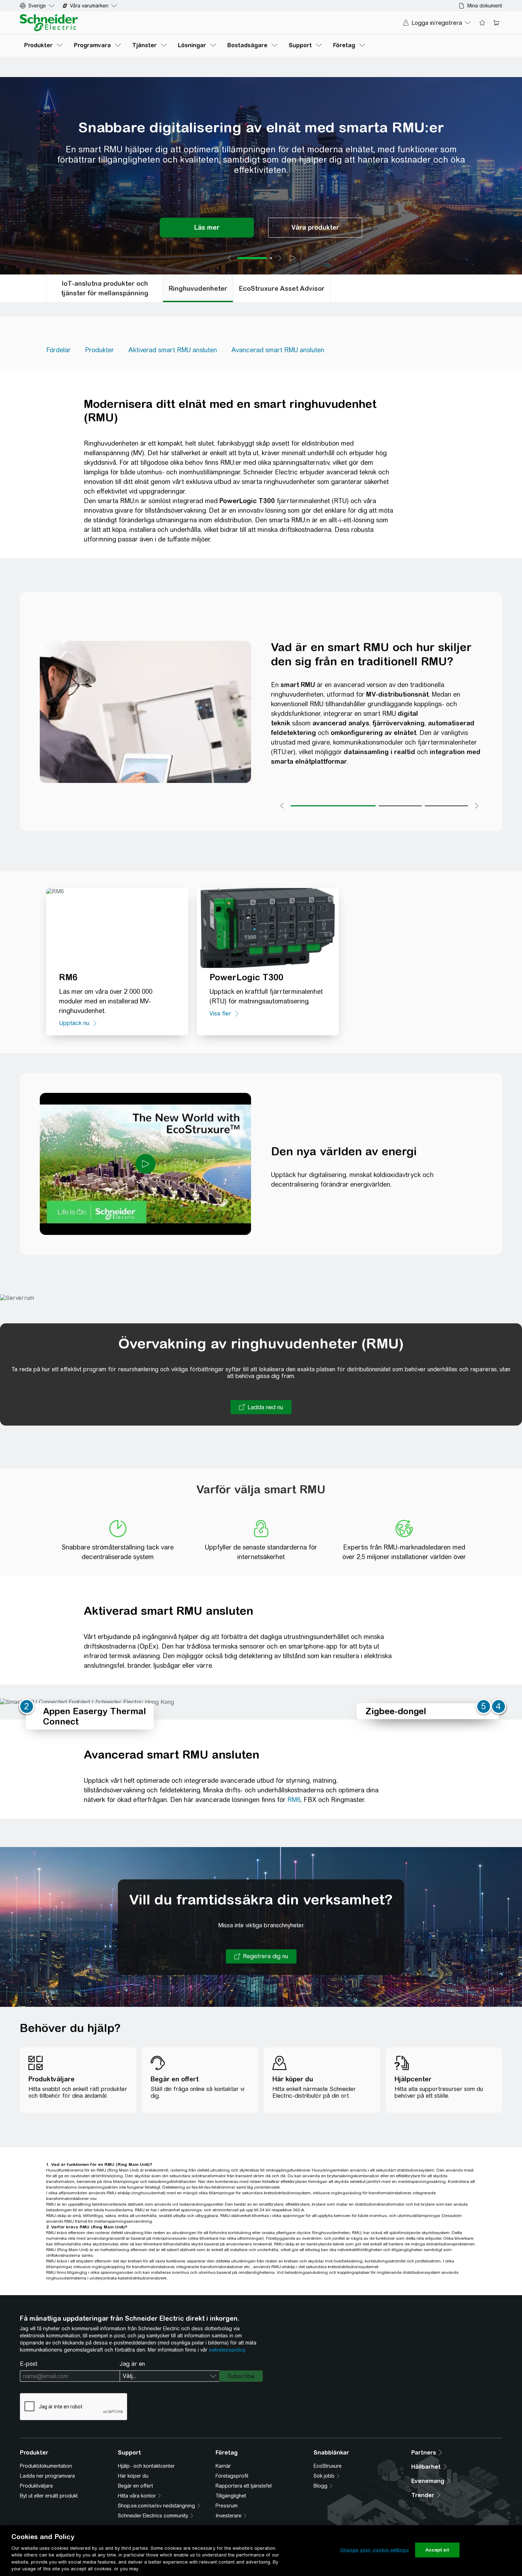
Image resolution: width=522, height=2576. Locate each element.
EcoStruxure (328, 2466)
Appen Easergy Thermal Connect (94, 1716)
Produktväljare (36, 2486)
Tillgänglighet (231, 2496)
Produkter (99, 350)
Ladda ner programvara (47, 2476)
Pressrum (227, 2506)
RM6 (294, 1800)
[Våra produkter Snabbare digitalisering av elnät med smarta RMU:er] (315, 228)
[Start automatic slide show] (293, 258)
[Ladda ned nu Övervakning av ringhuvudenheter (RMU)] (261, 1407)
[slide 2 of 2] (271, 258)
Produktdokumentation (46, 2466)
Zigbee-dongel (396, 1711)
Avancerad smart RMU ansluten (278, 350)
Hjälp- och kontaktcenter (146, 2466)
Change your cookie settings (374, 2550)
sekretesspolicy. (227, 2350)
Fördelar (58, 350)
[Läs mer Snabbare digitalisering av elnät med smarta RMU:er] (207, 228)
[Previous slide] (229, 258)
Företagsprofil (232, 2476)
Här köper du (133, 2476)
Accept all (437, 2550)
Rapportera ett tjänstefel (244, 2486)
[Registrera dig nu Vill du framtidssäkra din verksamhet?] (261, 1956)
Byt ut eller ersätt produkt (49, 2496)
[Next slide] (280, 258)
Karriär (223, 2466)
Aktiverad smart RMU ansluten (173, 350)
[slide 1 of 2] (252, 258)
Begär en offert (135, 2486)
